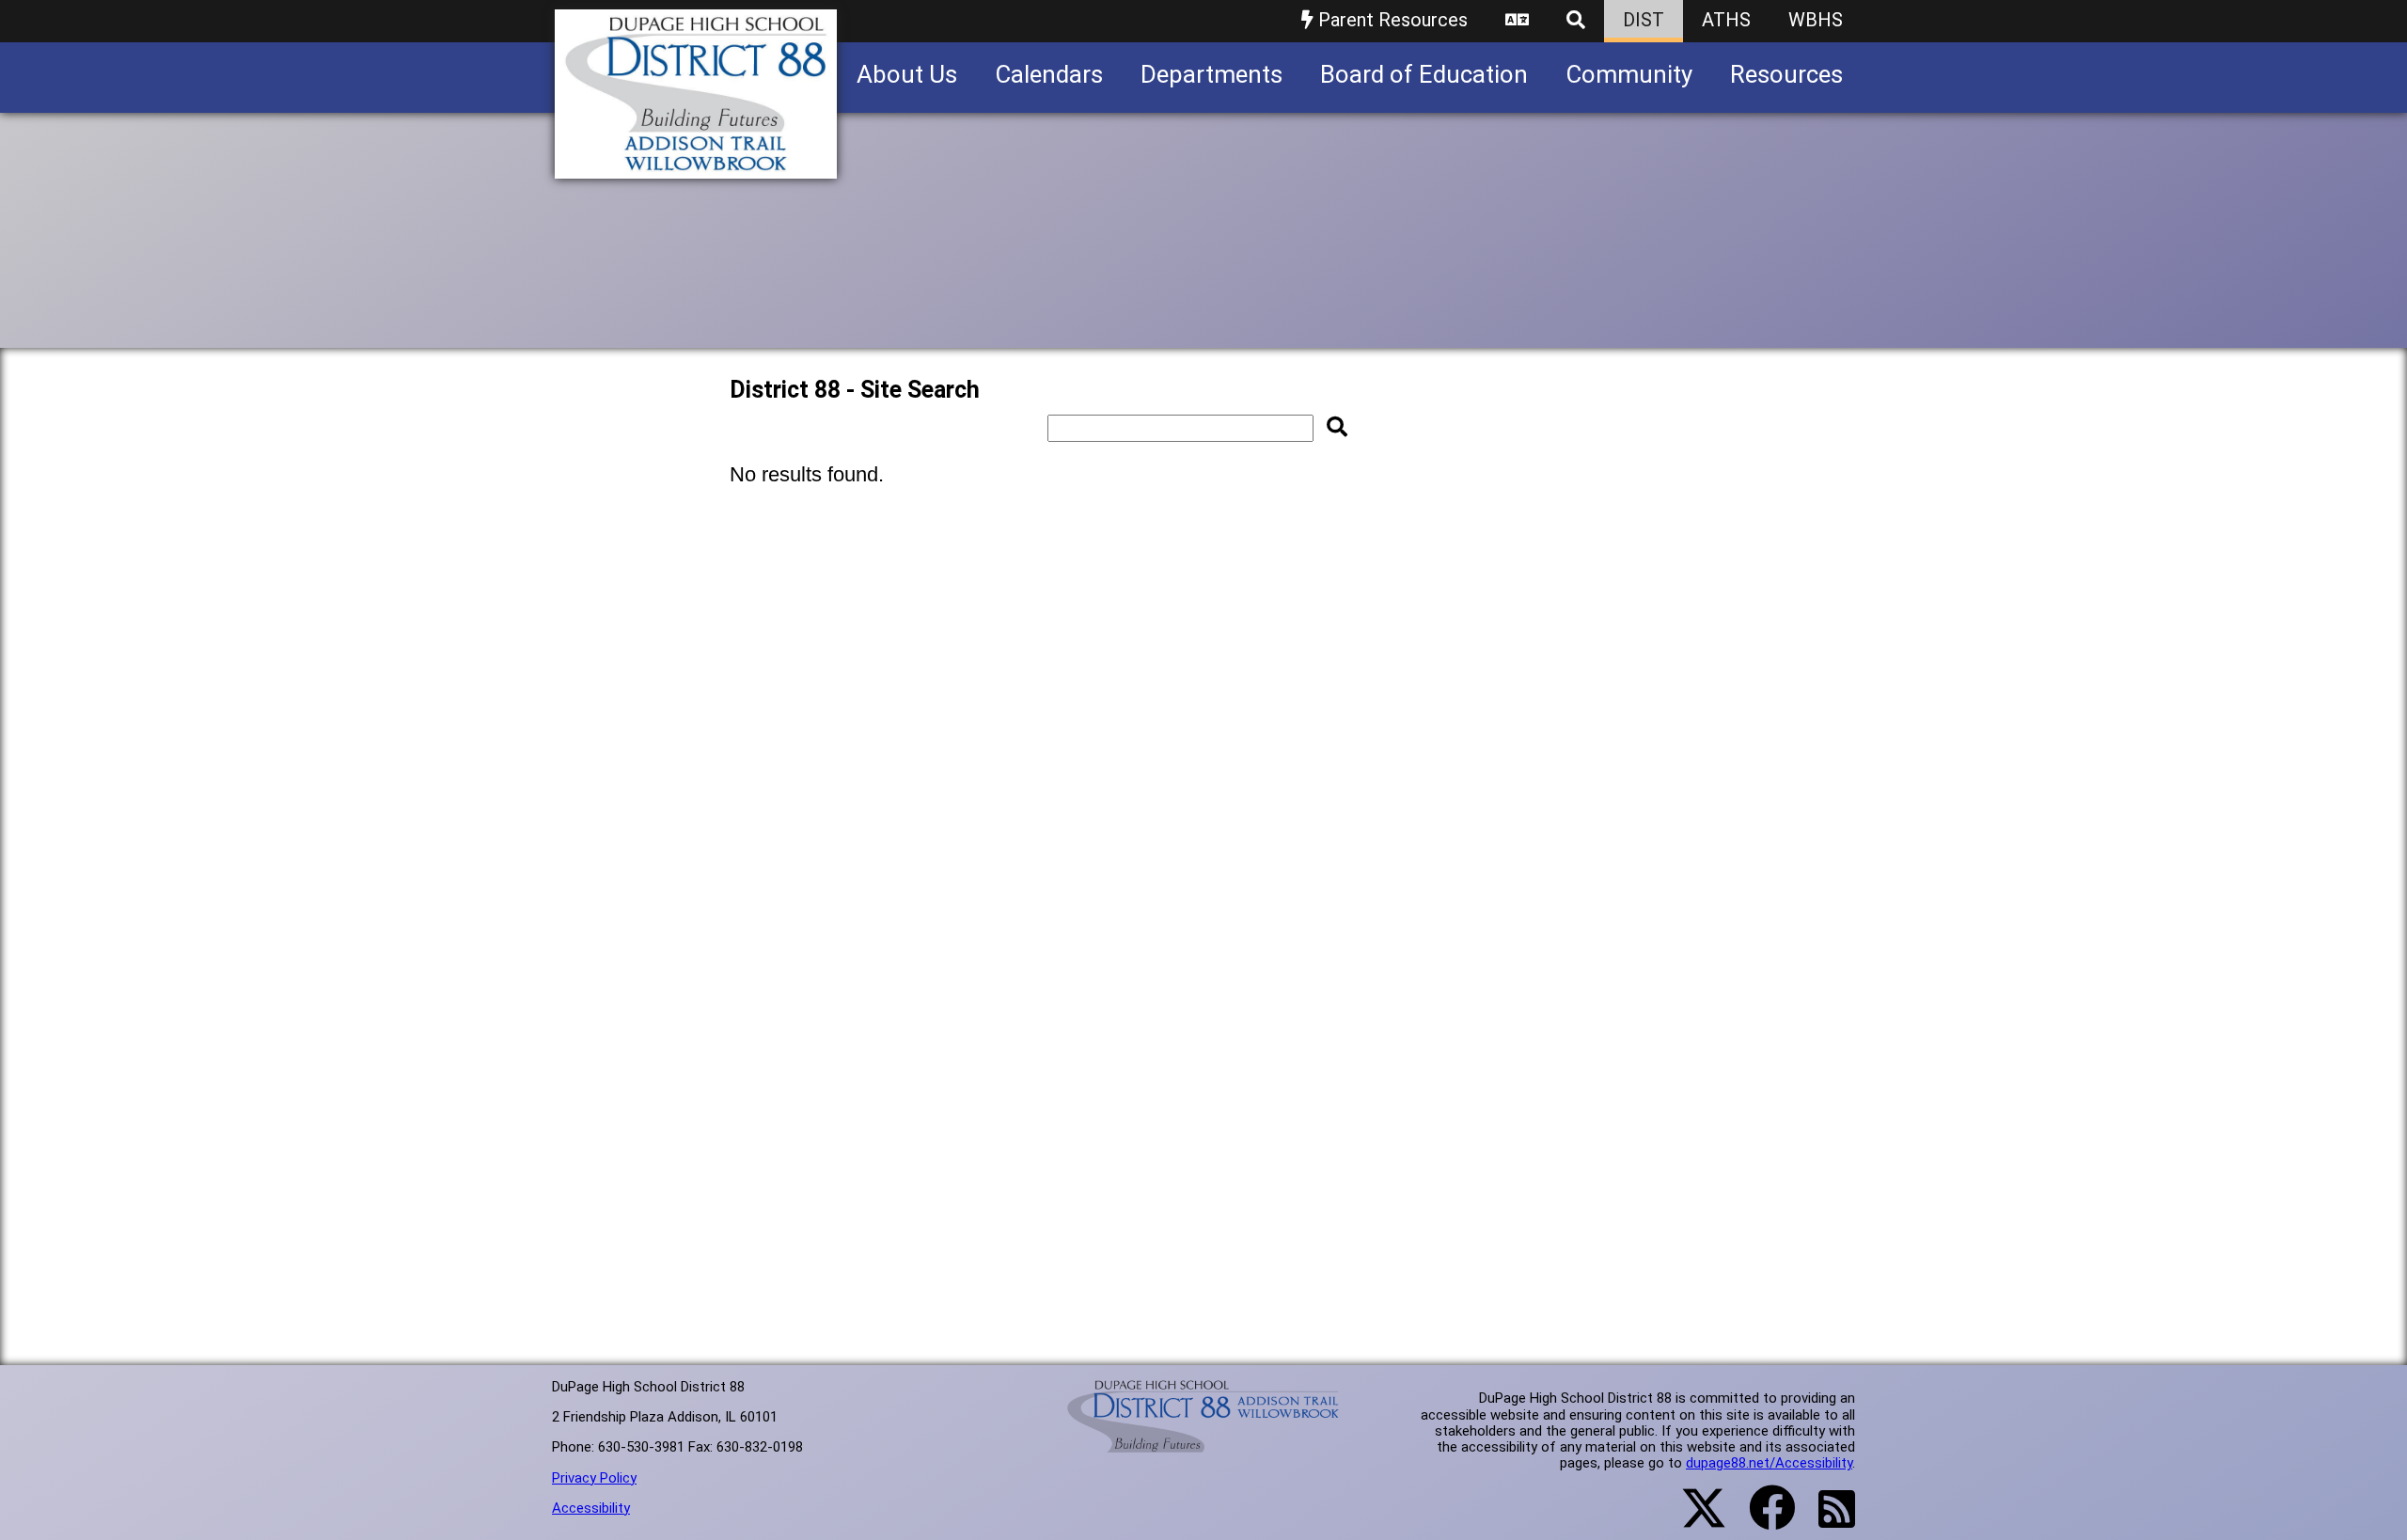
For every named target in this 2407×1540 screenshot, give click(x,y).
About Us (907, 74)
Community (1629, 74)
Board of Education (1424, 74)
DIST (1644, 20)
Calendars (1049, 74)
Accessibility (591, 1508)
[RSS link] (1827, 1520)
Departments (1211, 74)
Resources (1786, 74)
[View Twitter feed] (1693, 1519)
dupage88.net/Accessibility (1769, 1463)
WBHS (1816, 20)
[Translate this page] (1517, 21)
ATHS (1726, 20)
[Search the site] (1576, 21)
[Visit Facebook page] (1761, 1519)
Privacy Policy (594, 1478)
